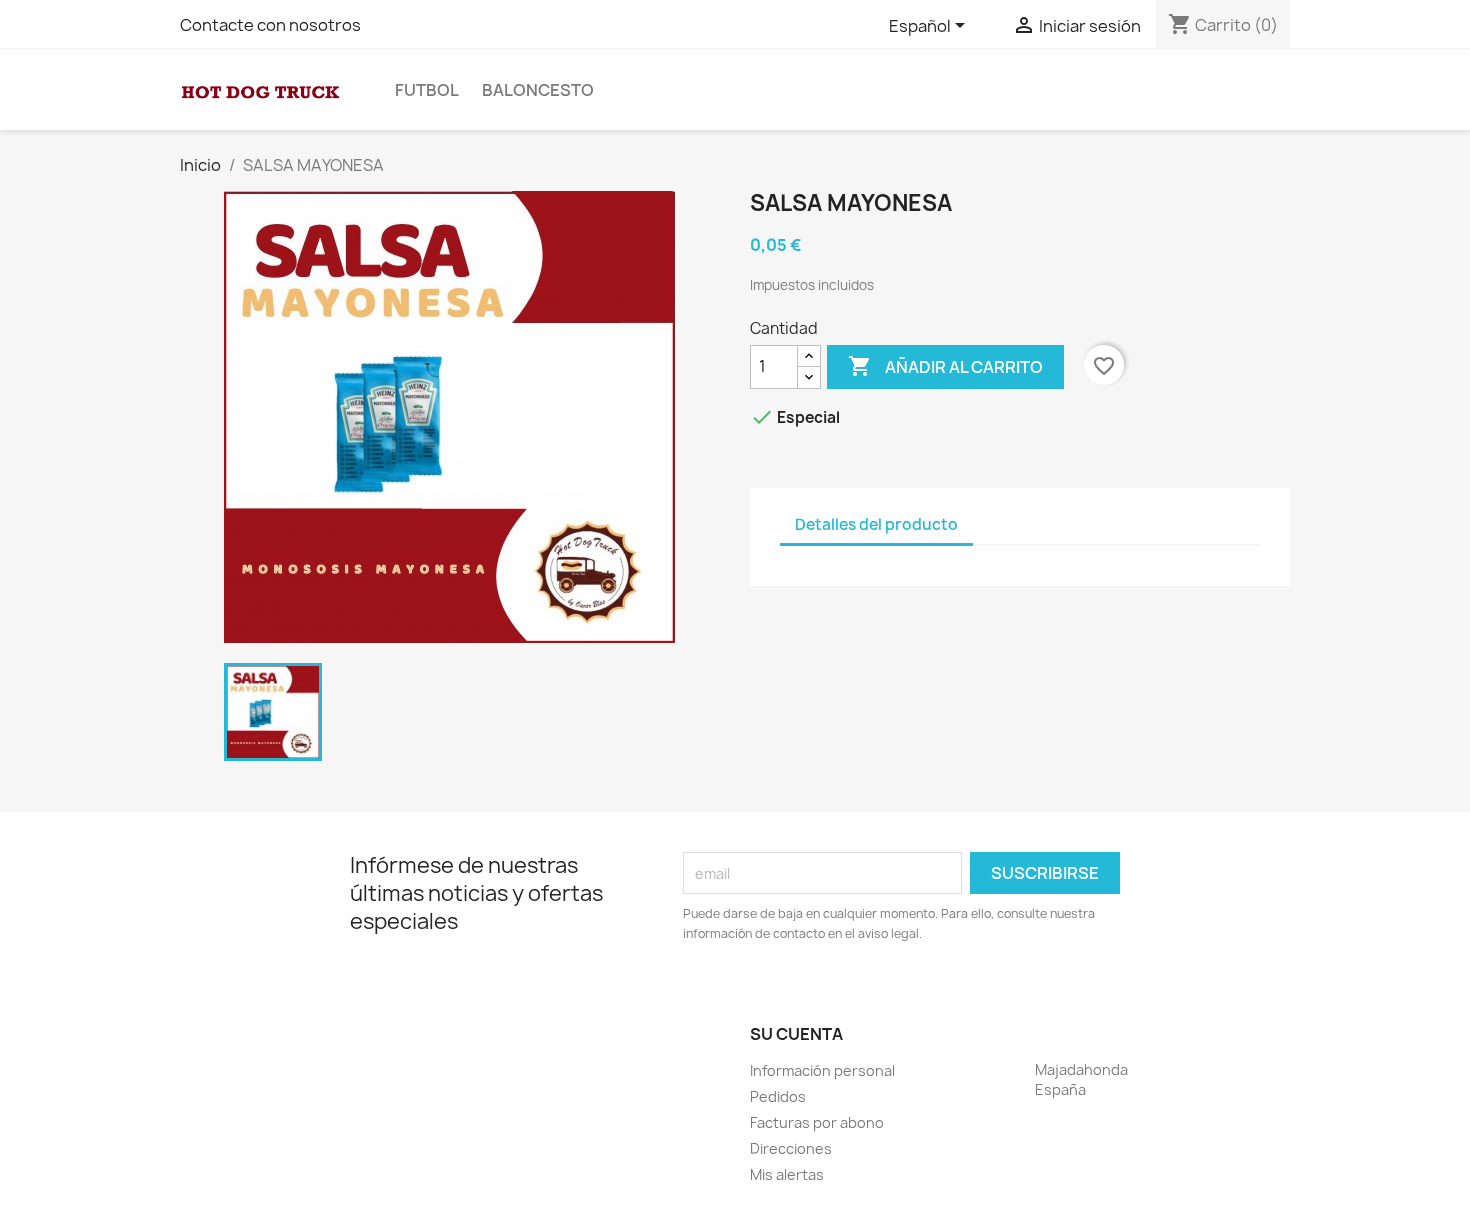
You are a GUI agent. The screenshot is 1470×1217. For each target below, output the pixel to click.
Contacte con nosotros (270, 25)
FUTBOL (427, 90)
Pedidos (778, 1096)
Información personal (822, 1070)
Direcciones (791, 1148)
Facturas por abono (817, 1122)
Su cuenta (796, 1034)
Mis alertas (787, 1174)
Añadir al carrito (945, 366)
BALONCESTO (538, 90)
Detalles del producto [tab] (876, 524)
